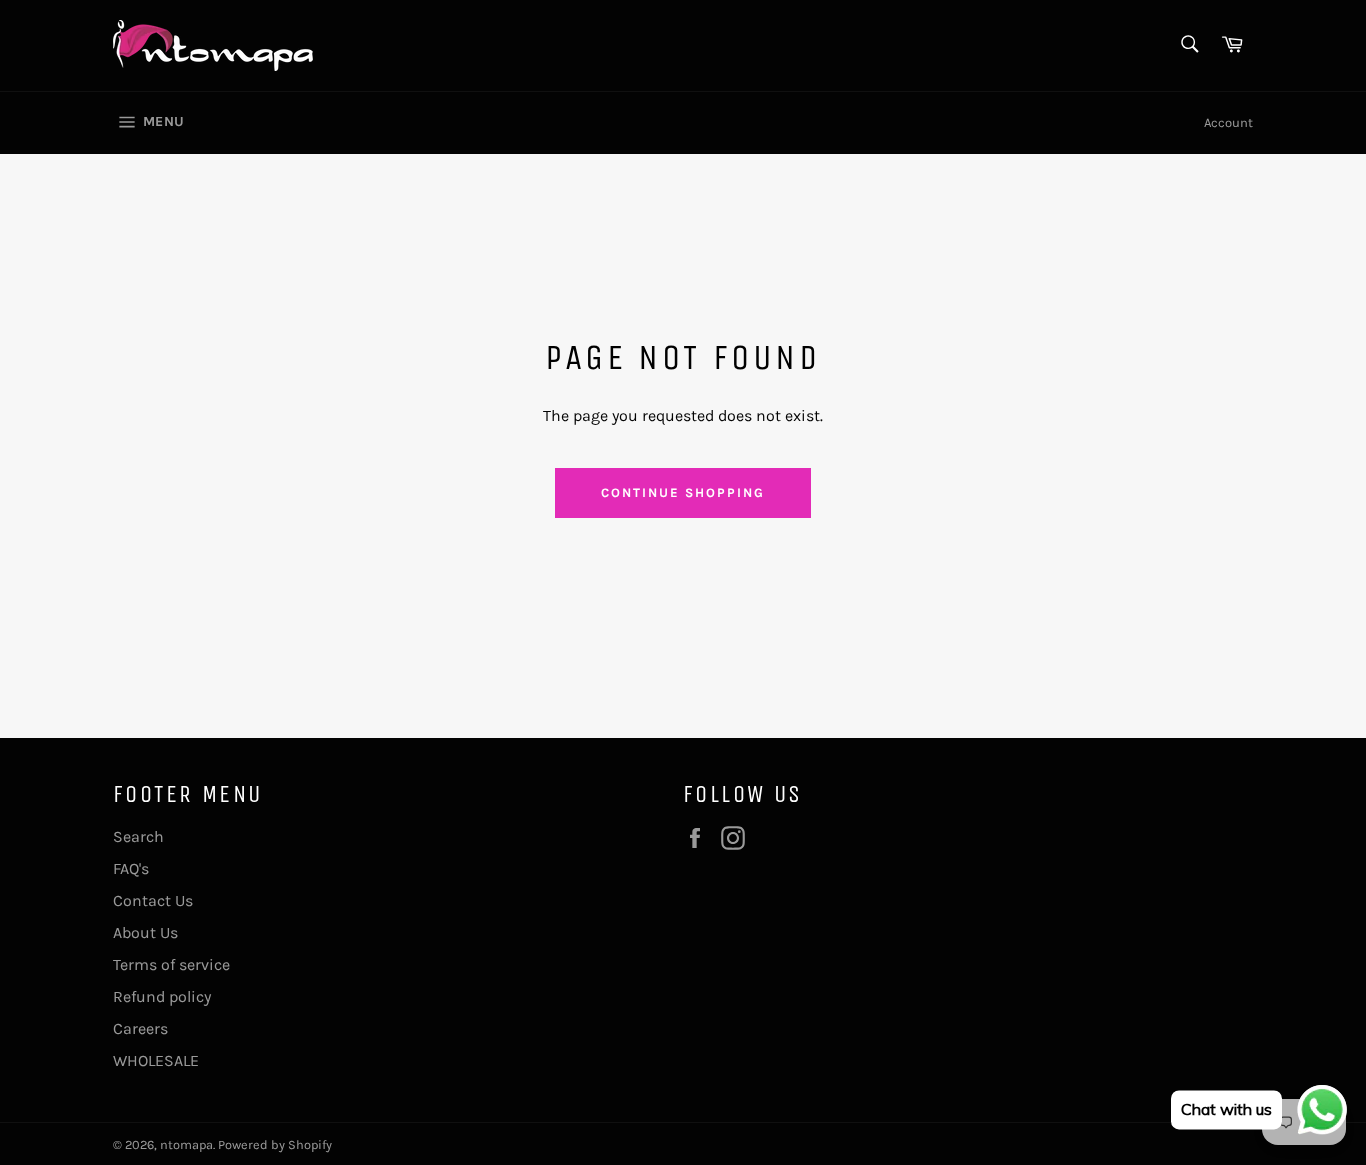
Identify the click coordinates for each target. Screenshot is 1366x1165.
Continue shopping (682, 492)
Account (1228, 122)
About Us (145, 932)
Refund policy (162, 996)
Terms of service (171, 964)
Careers (140, 1028)
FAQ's (131, 868)
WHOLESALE (156, 1060)
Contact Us (153, 900)
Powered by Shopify (275, 1144)
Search (138, 836)
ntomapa (186, 1144)
